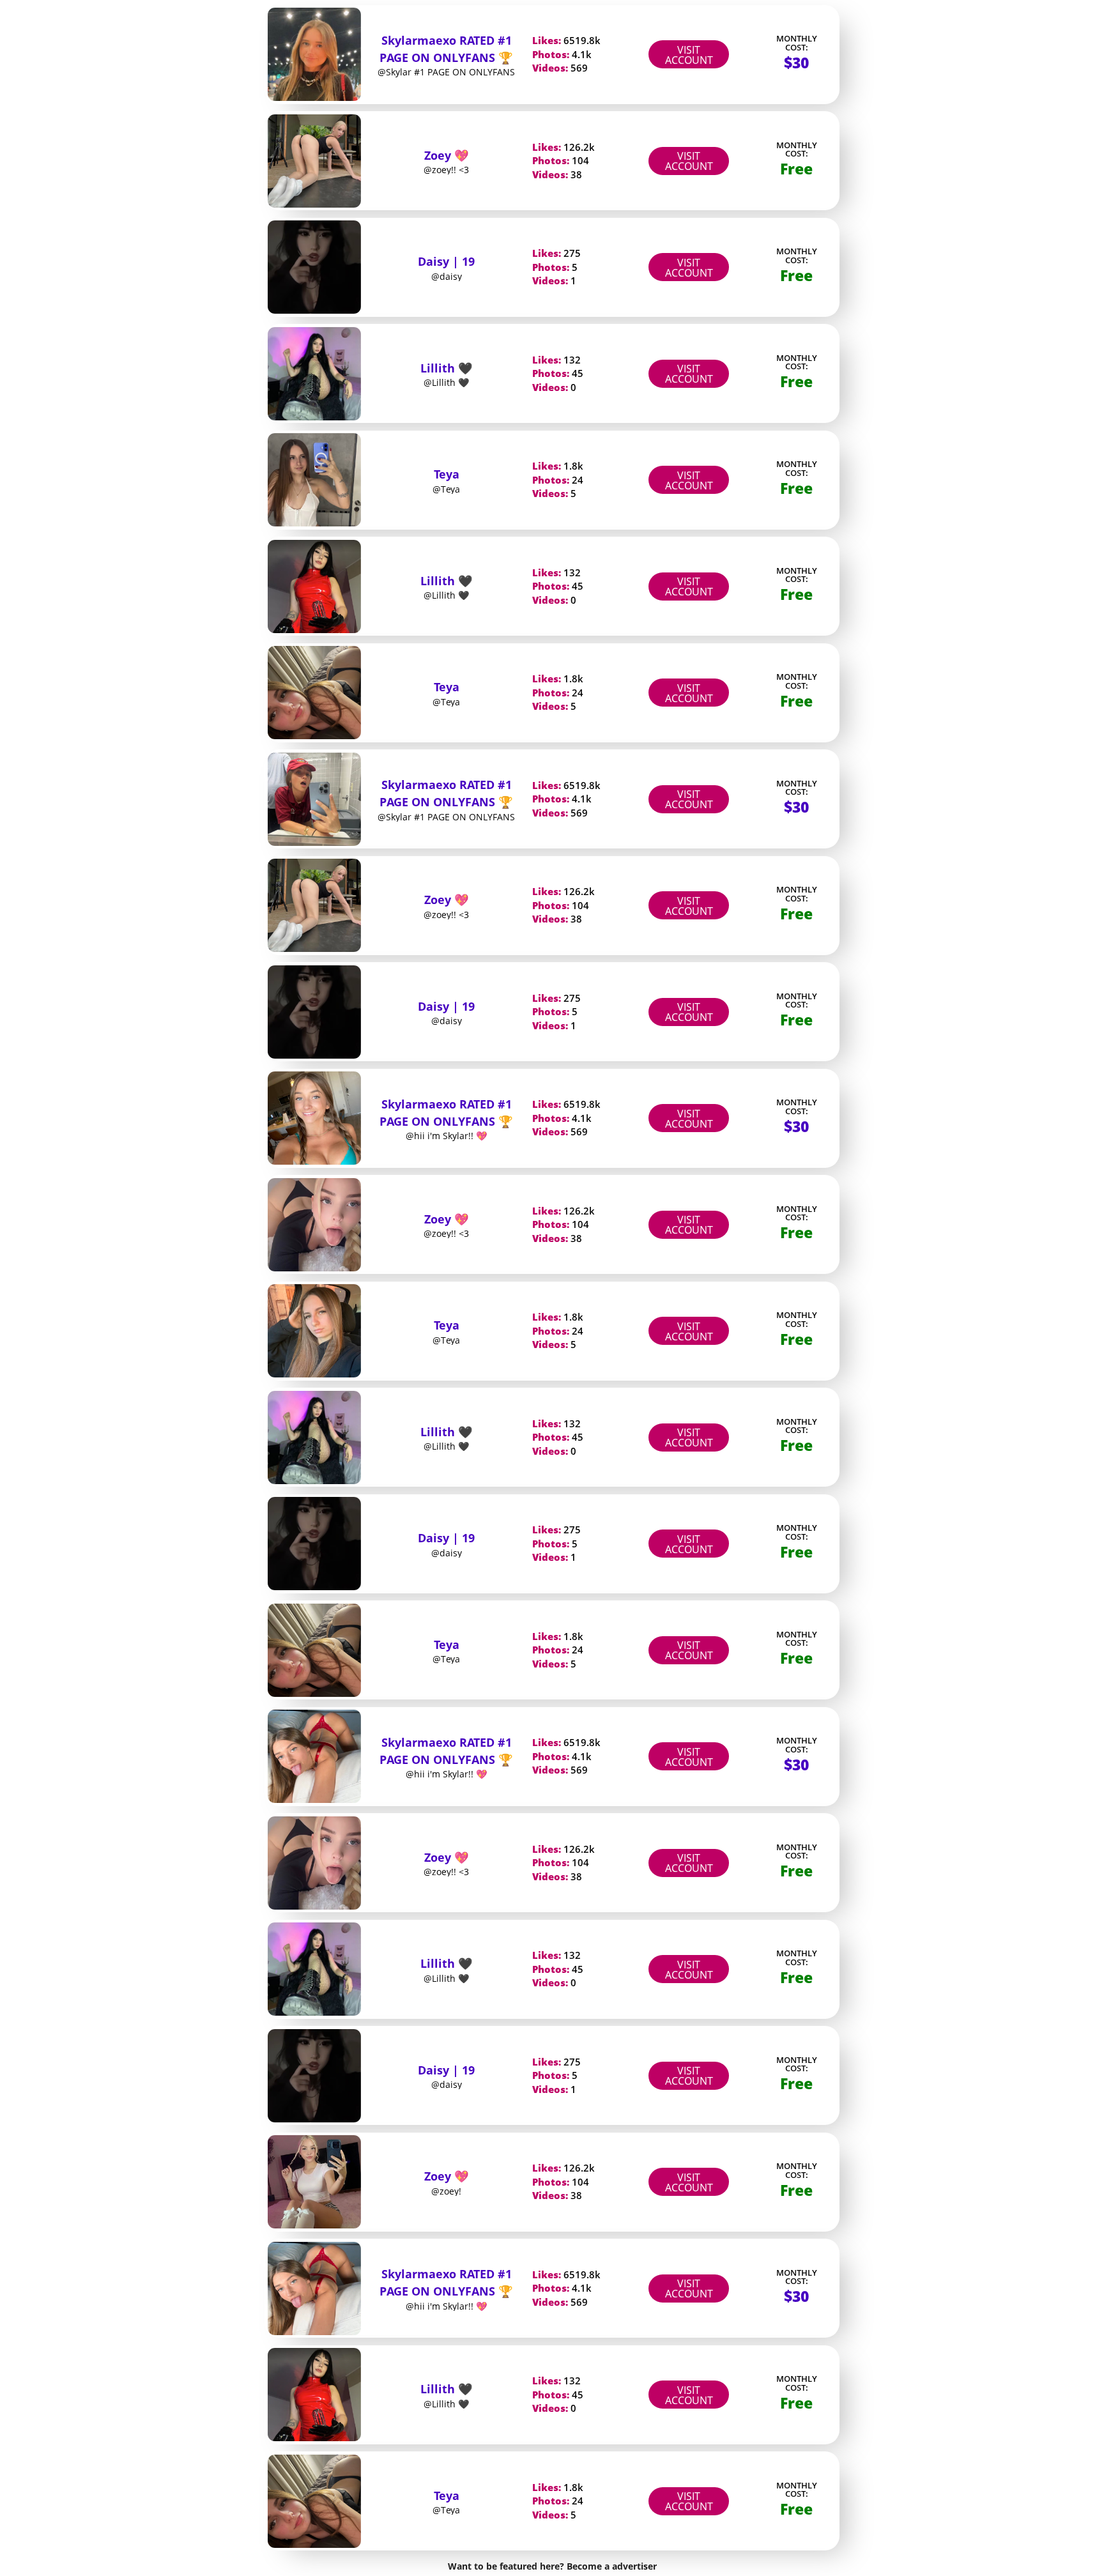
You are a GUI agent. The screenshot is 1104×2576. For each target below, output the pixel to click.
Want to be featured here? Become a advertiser (552, 2566)
